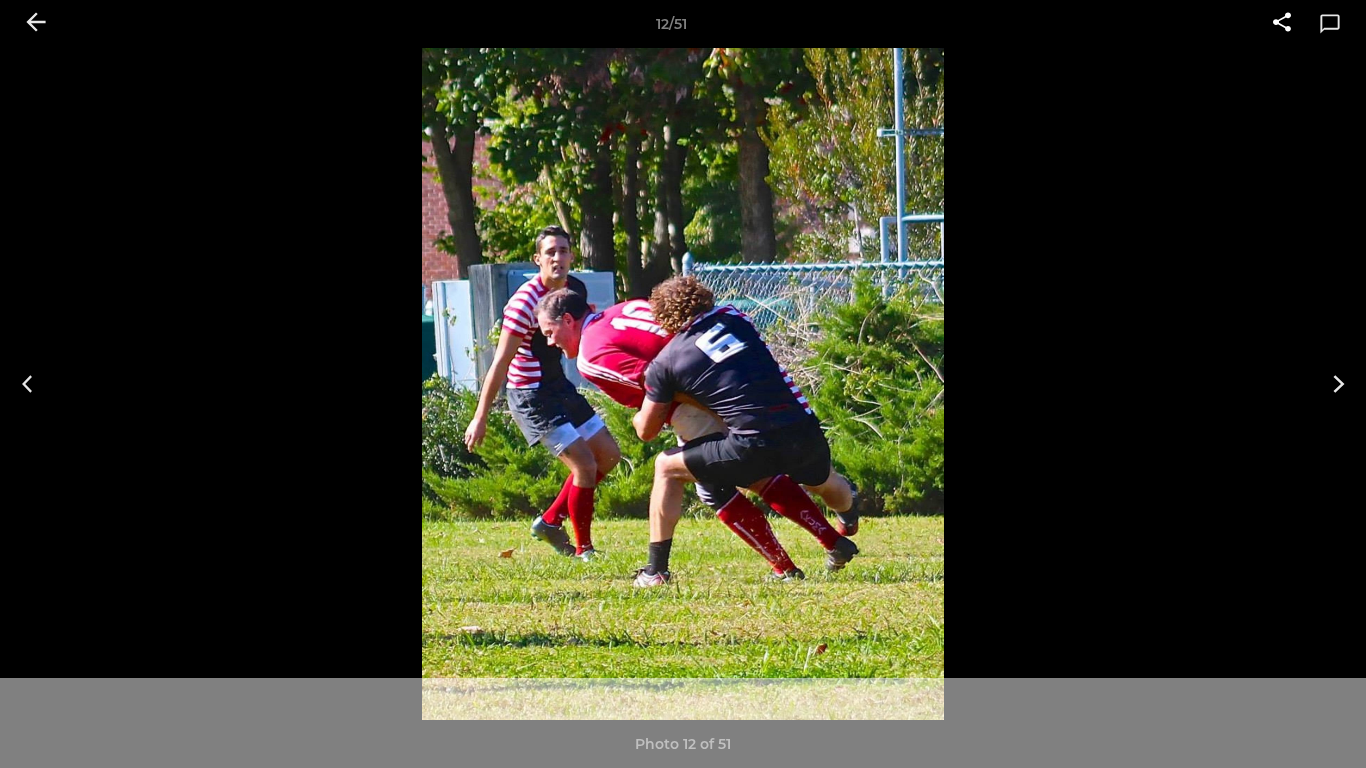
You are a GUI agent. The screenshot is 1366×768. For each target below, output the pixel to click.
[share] (1282, 24)
